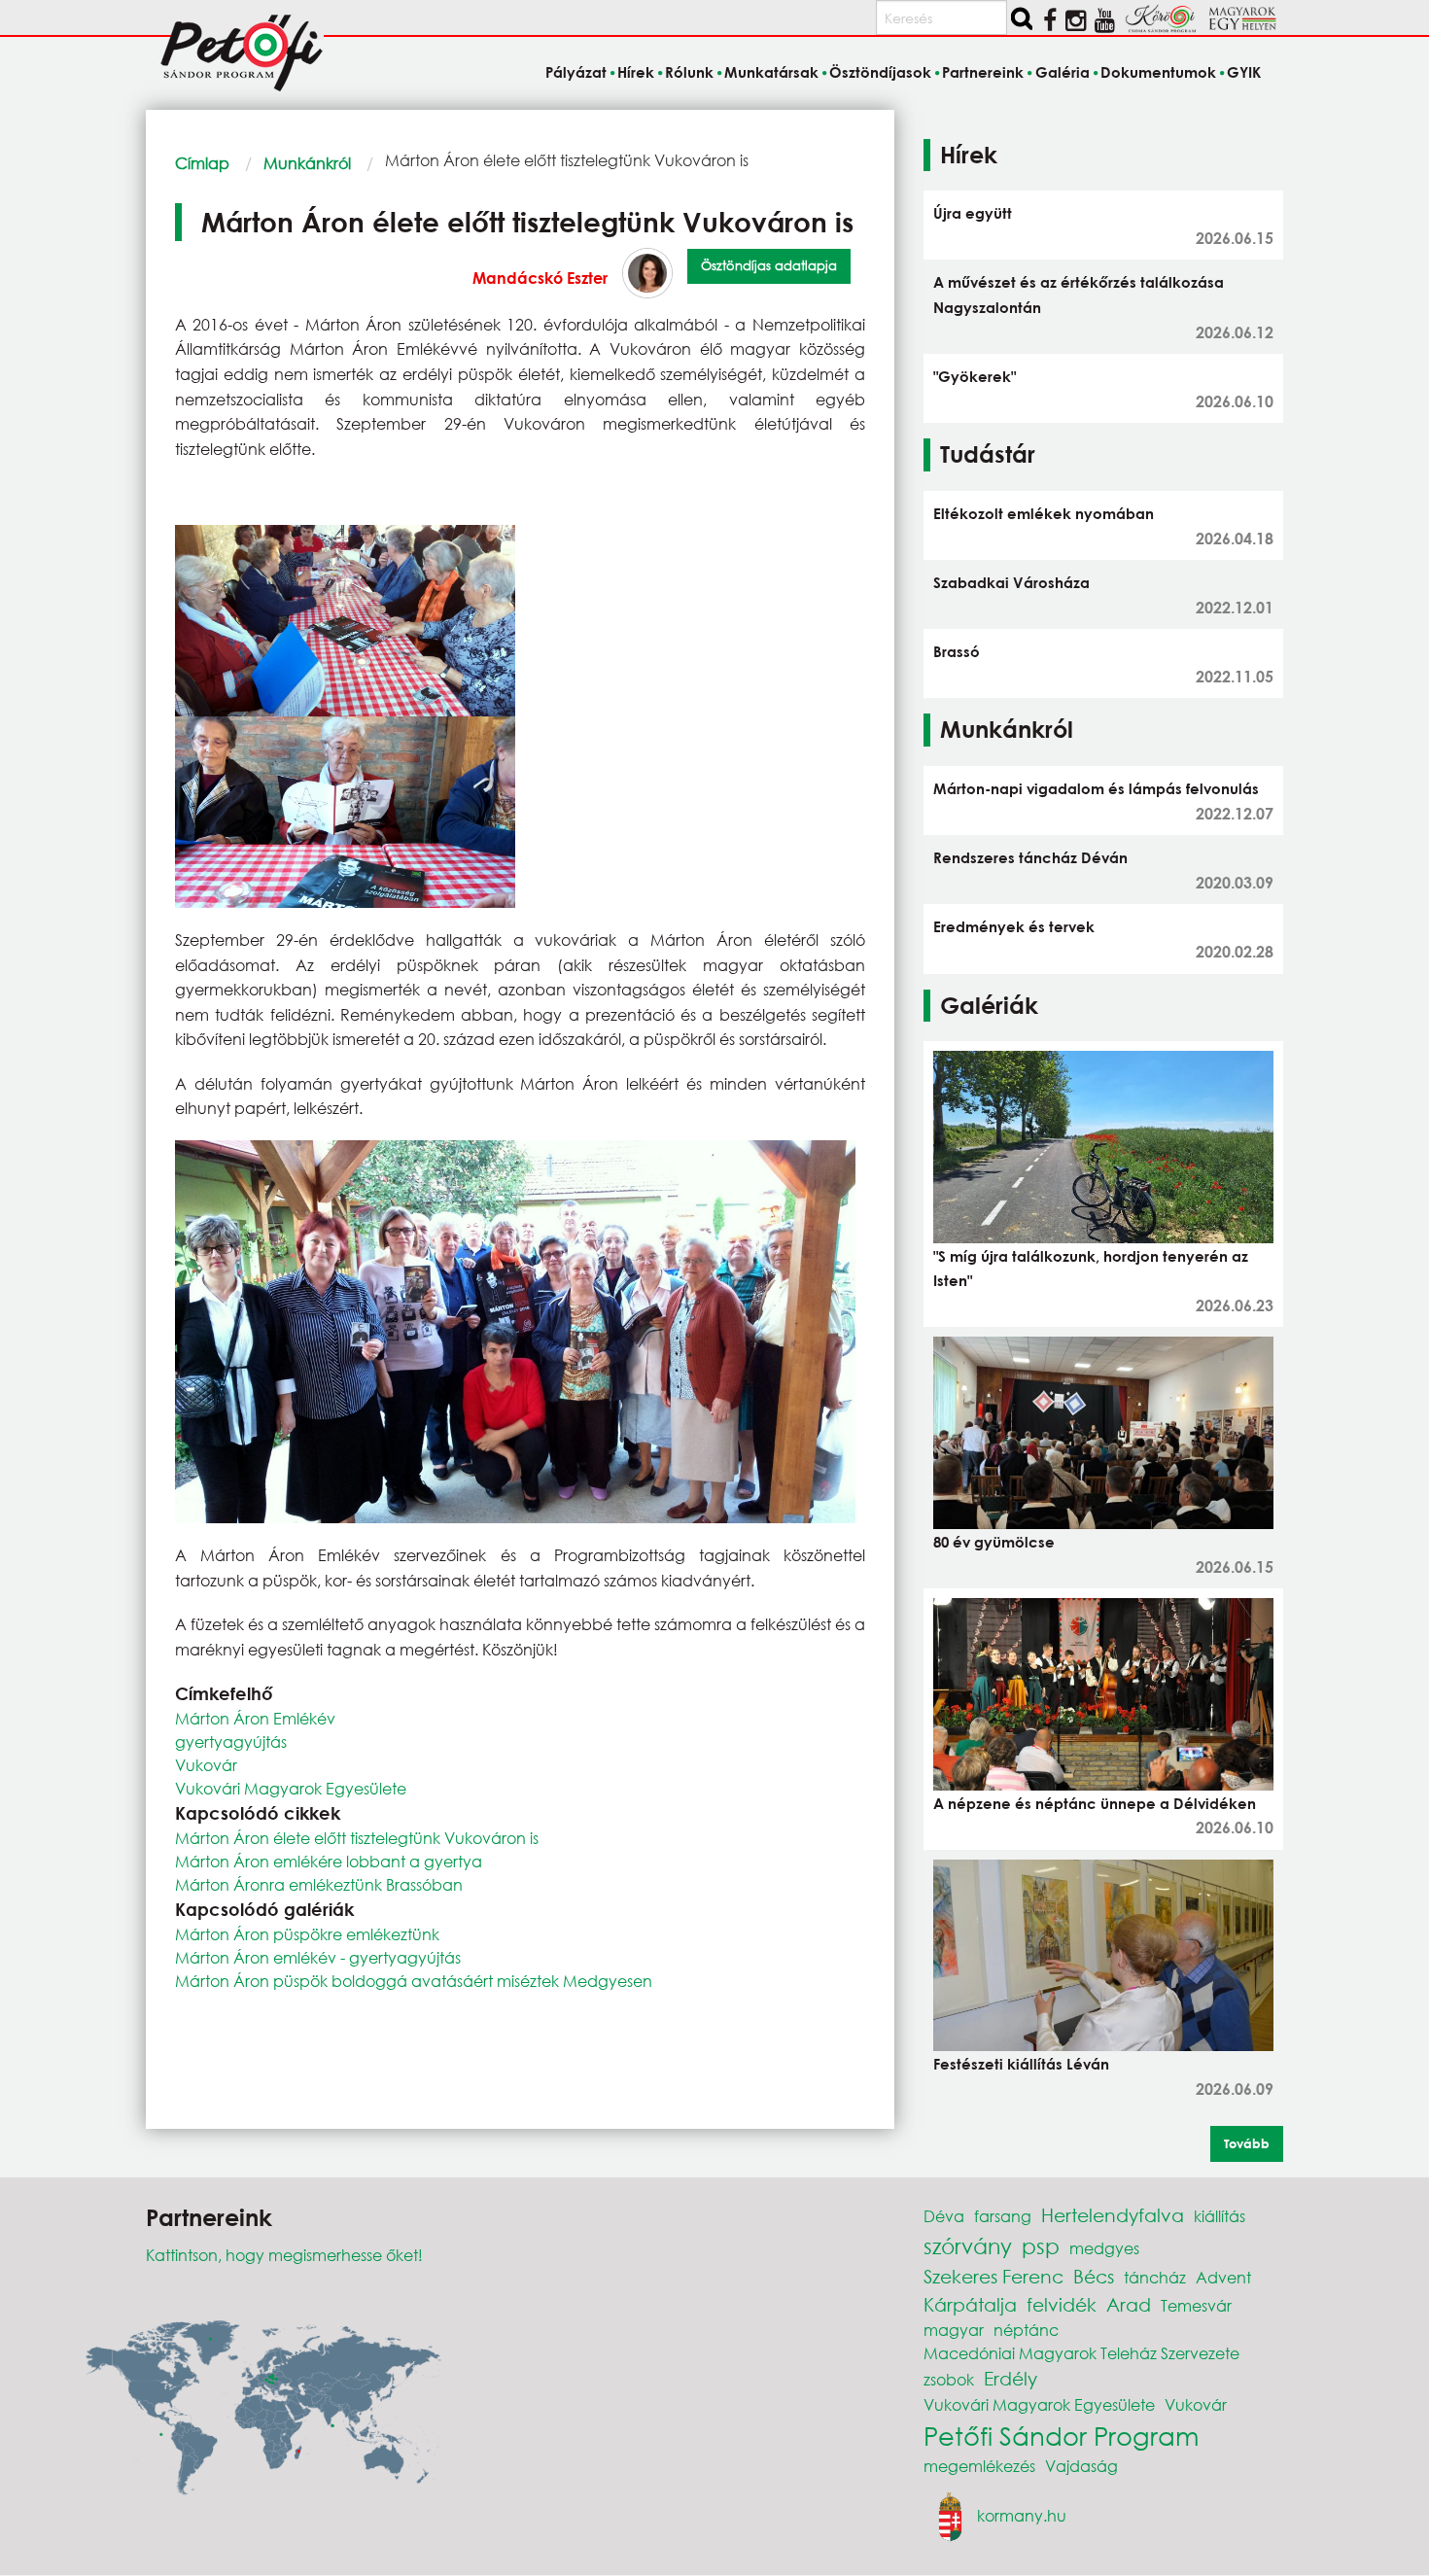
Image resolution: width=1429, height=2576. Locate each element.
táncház (1155, 2277)
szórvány (968, 2246)
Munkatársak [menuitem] (771, 72)
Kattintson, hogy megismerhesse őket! (284, 2255)
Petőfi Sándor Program (1061, 2435)
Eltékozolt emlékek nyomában (1044, 513)
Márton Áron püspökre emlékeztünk (307, 1934)
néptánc (1026, 2330)
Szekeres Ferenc (993, 2276)
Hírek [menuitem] (636, 72)
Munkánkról (307, 163)
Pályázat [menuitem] (575, 72)
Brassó (957, 651)
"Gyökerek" (975, 376)
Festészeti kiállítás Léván (1021, 2064)
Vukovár (206, 1765)
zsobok (949, 2379)
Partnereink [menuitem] (983, 72)
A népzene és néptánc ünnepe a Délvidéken (1095, 1803)
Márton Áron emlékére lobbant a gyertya (329, 1861)
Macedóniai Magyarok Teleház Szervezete (1081, 2353)
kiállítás (1220, 2216)
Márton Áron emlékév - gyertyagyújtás (318, 1957)
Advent (1223, 2277)
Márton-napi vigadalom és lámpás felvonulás (1096, 788)
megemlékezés (979, 2466)
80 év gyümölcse (994, 1542)
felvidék (1062, 2304)
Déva (944, 2216)
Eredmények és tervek (1014, 926)
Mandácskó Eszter (540, 278)
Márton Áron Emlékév (255, 1718)
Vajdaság (1081, 2466)
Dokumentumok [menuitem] (1158, 72)
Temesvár (1196, 2305)
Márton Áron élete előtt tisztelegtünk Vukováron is (357, 1838)
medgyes (1104, 2248)
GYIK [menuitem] (1244, 72)
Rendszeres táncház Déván (1030, 857)
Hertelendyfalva (1113, 2215)
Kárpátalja (970, 2304)
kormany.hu (1022, 2514)
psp (1041, 2246)
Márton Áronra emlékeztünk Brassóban (319, 1884)
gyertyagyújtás (231, 1741)
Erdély (1011, 2378)
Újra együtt (973, 213)
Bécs (1094, 2276)
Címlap (202, 163)
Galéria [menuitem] (1062, 72)
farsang (1003, 2216)
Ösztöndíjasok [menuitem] (880, 72)
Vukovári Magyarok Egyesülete (291, 1788)
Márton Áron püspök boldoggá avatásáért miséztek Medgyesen (414, 1981)
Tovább (1247, 2143)
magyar (954, 2330)
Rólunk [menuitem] (689, 72)
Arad (1129, 2304)
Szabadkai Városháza (1011, 582)
